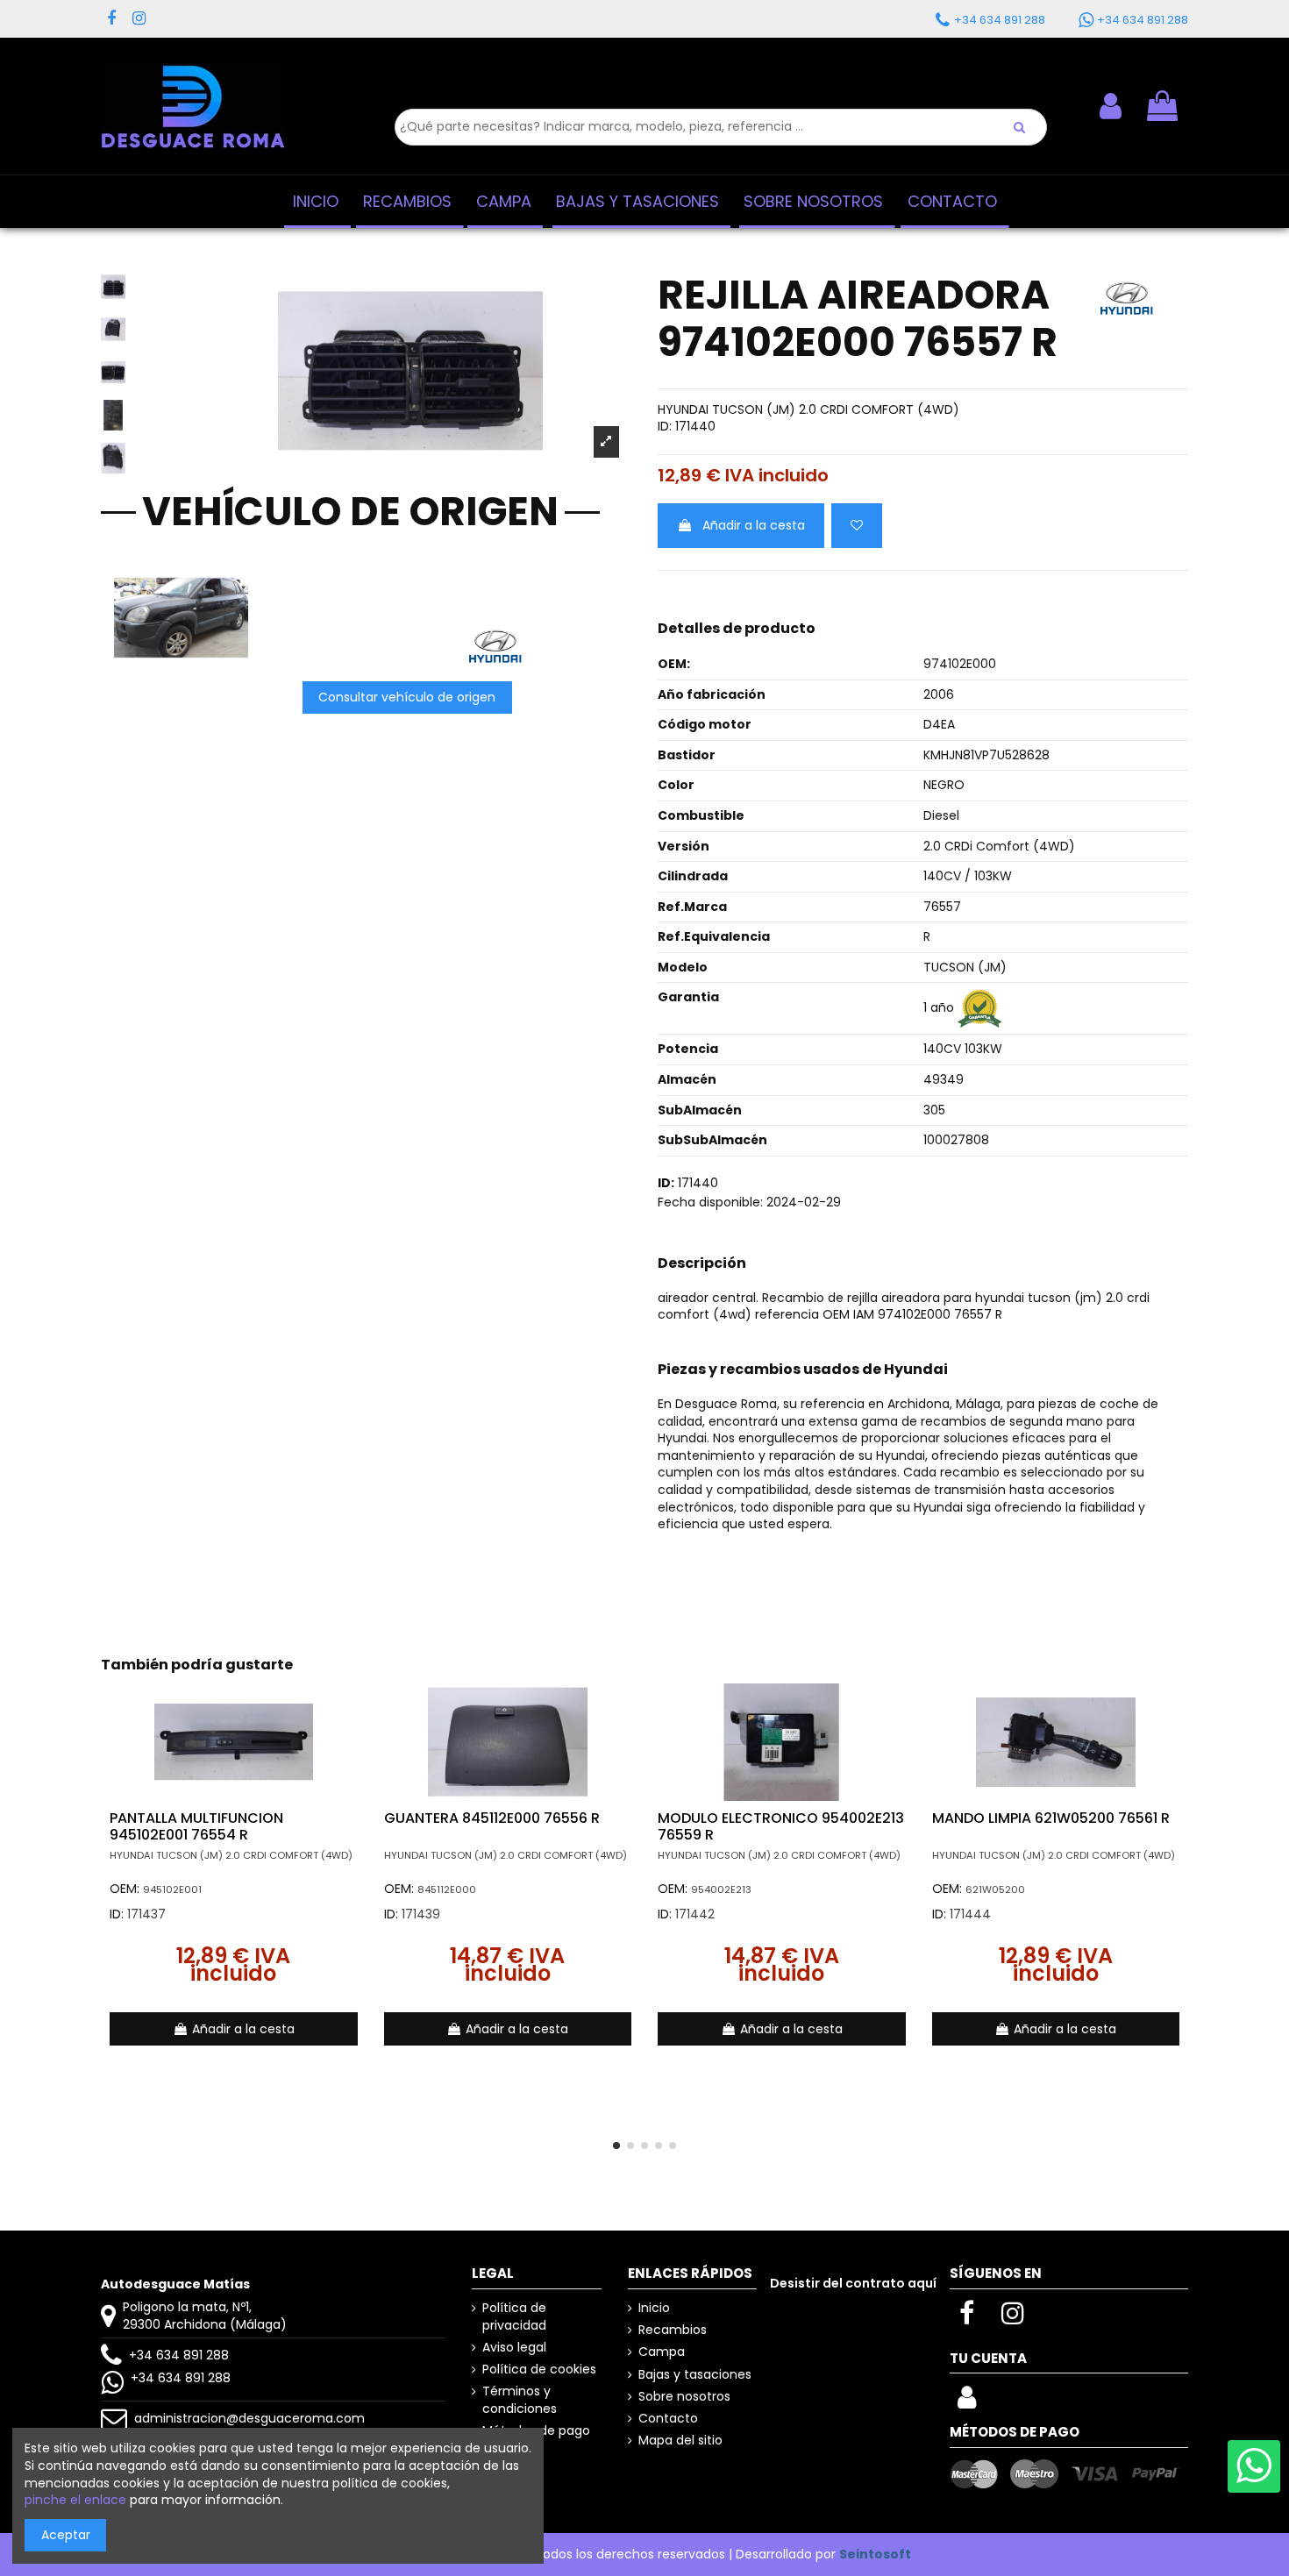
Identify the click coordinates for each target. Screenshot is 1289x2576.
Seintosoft (875, 2554)
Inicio (654, 2308)
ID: (665, 427)
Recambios (673, 2330)
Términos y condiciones (520, 2400)
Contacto (668, 2419)
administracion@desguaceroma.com (249, 2418)
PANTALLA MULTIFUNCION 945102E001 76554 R (196, 1826)
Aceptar (66, 2535)
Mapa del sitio (680, 2441)
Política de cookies (539, 2370)
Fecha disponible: (710, 1203)
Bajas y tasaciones (695, 2375)
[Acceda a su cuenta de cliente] (967, 2402)
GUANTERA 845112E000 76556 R (492, 1818)
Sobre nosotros (684, 2397)
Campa (662, 2352)
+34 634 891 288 (179, 2355)
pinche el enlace (75, 2500)
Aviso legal (514, 2348)
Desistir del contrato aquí (853, 2283)
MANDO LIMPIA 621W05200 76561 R (1051, 1818)
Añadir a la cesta (754, 525)
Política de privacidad (514, 2317)
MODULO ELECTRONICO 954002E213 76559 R (781, 1826)
